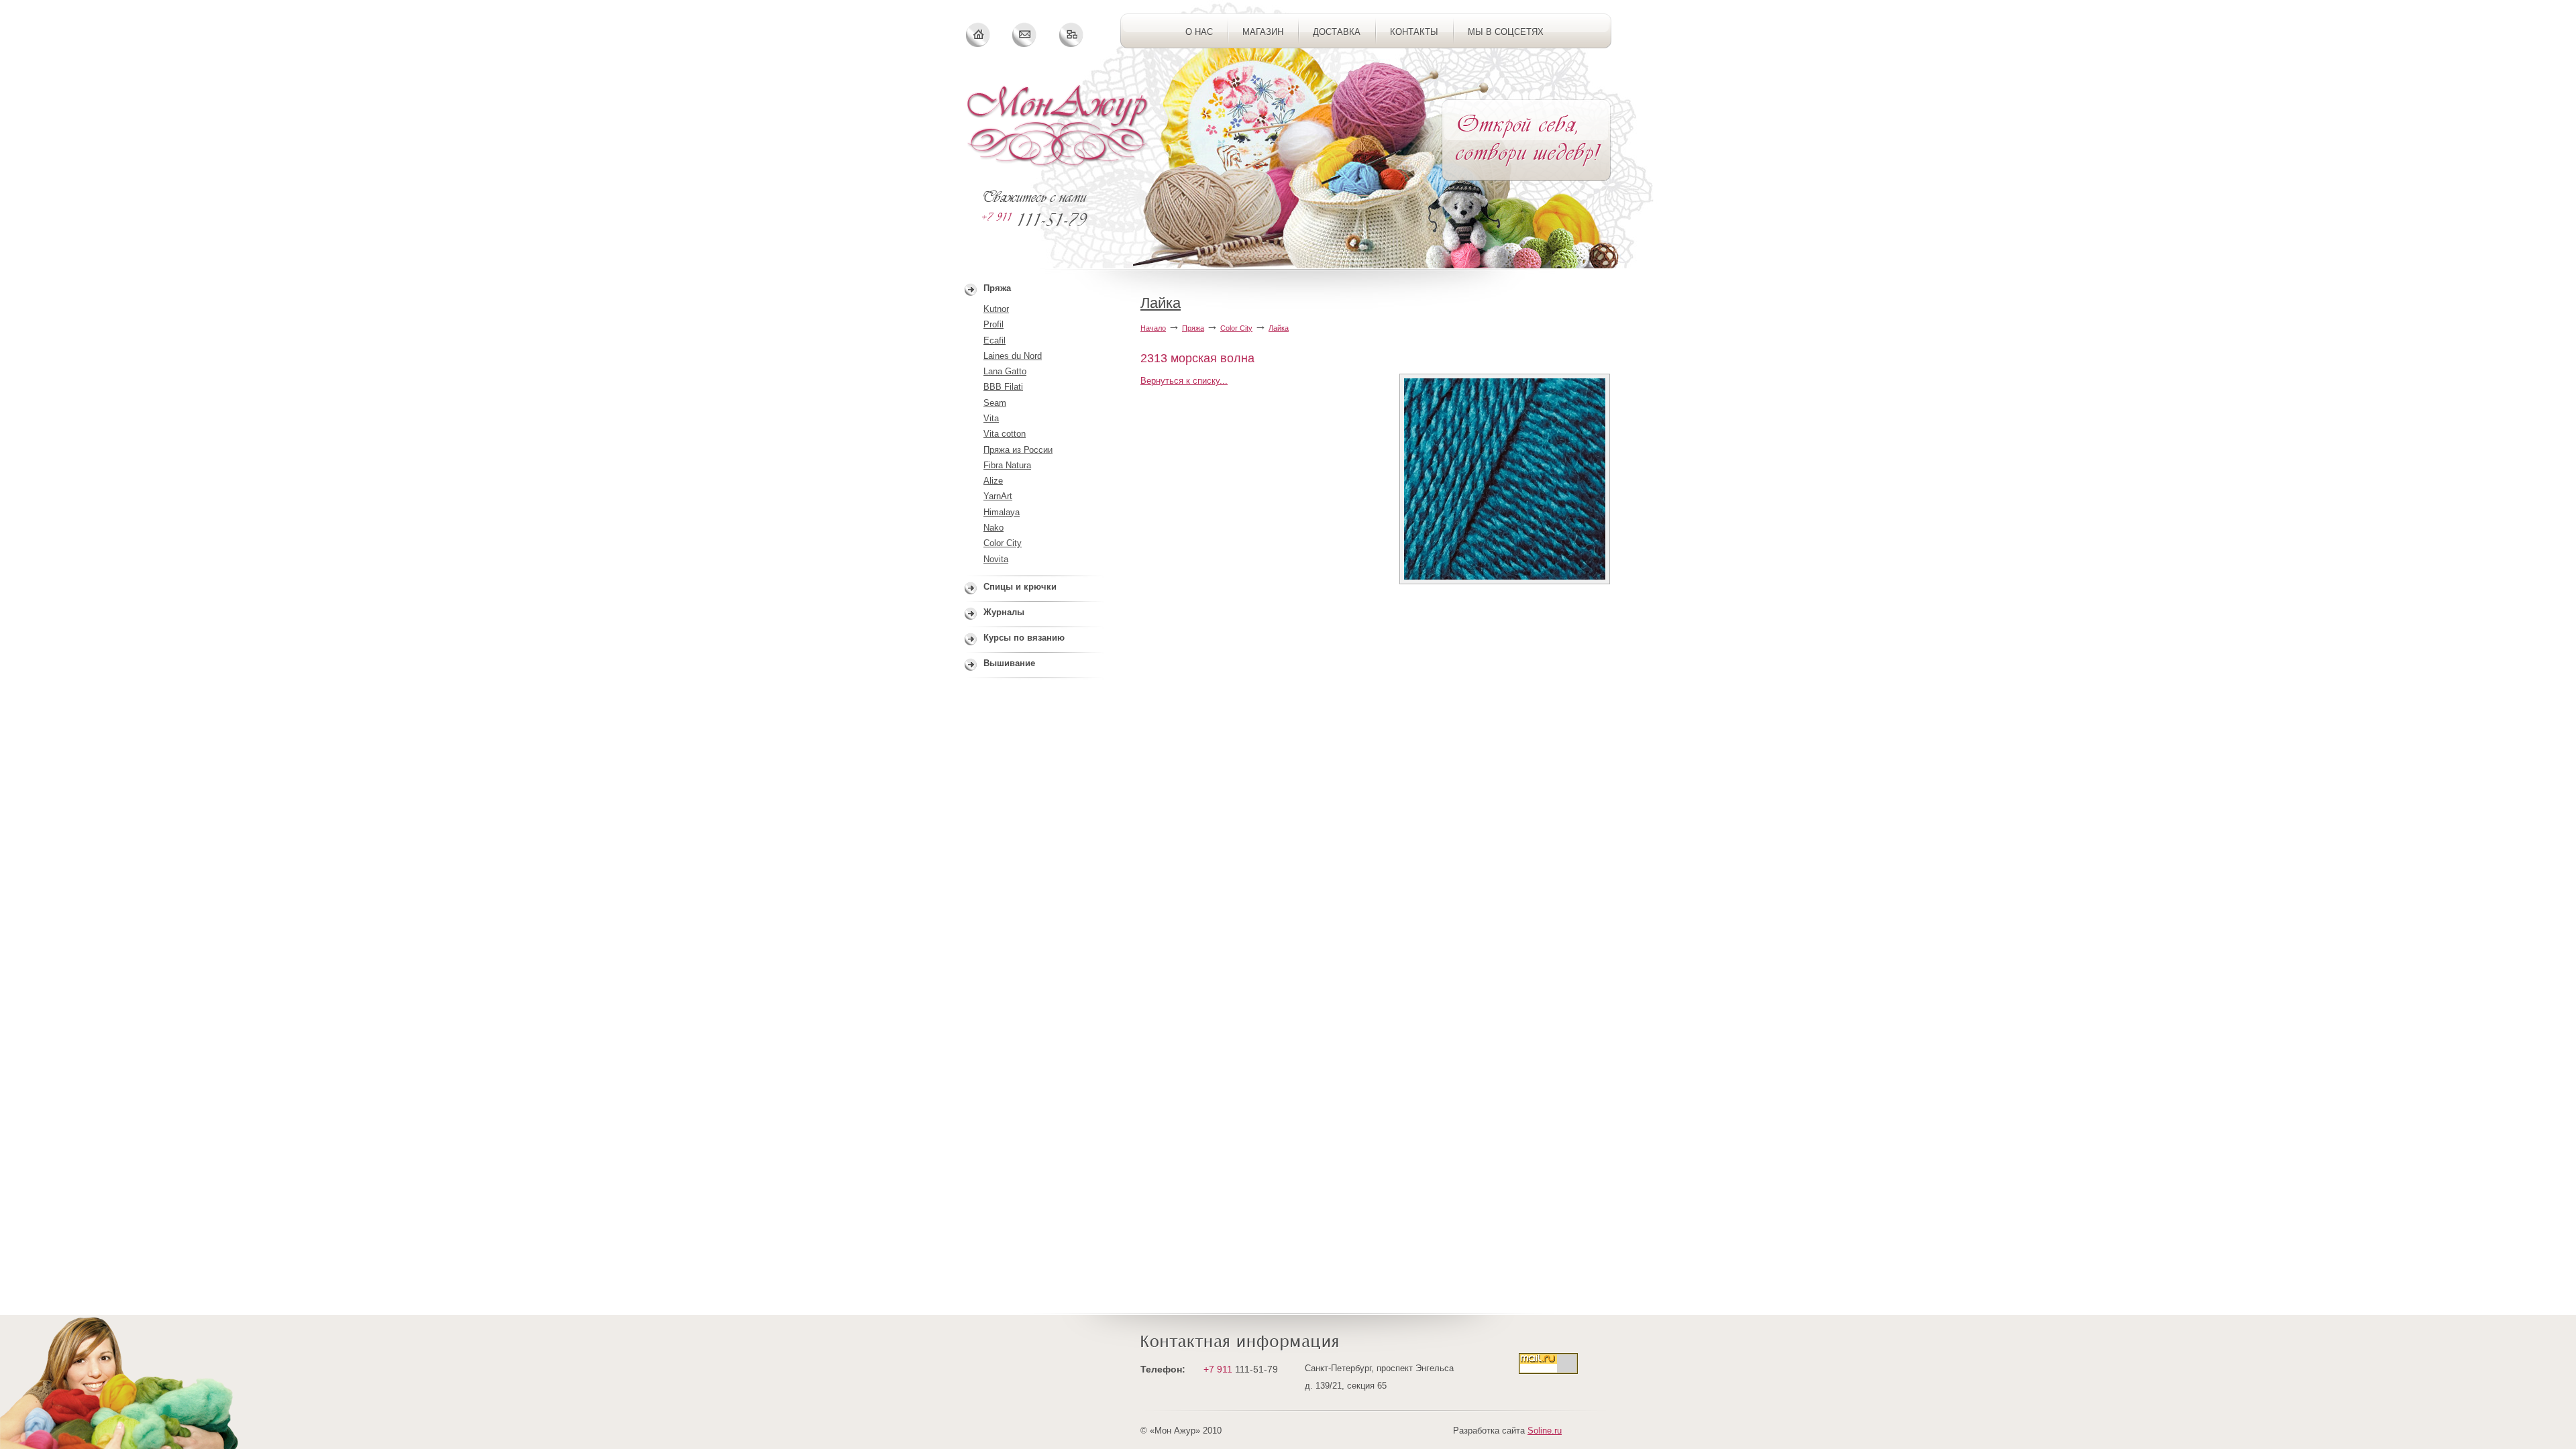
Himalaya (1002, 512)
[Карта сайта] (1071, 35)
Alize (993, 481)
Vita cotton (1005, 434)
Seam (995, 403)
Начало (1153, 328)
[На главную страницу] (1058, 126)
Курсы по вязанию (1024, 638)
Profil (994, 324)
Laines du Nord (1013, 356)
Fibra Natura (1007, 465)
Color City (1236, 328)
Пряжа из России (1018, 450)
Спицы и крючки (1020, 587)
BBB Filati (1003, 387)
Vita (991, 418)
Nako (994, 528)
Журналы (1004, 612)
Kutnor (996, 309)
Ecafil (995, 340)
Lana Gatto (1005, 371)
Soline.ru (1545, 1431)
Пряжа (1193, 328)
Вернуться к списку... (1184, 381)
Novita (996, 559)
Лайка (1161, 303)
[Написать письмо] (1025, 35)
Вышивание (1009, 663)
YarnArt (998, 496)
